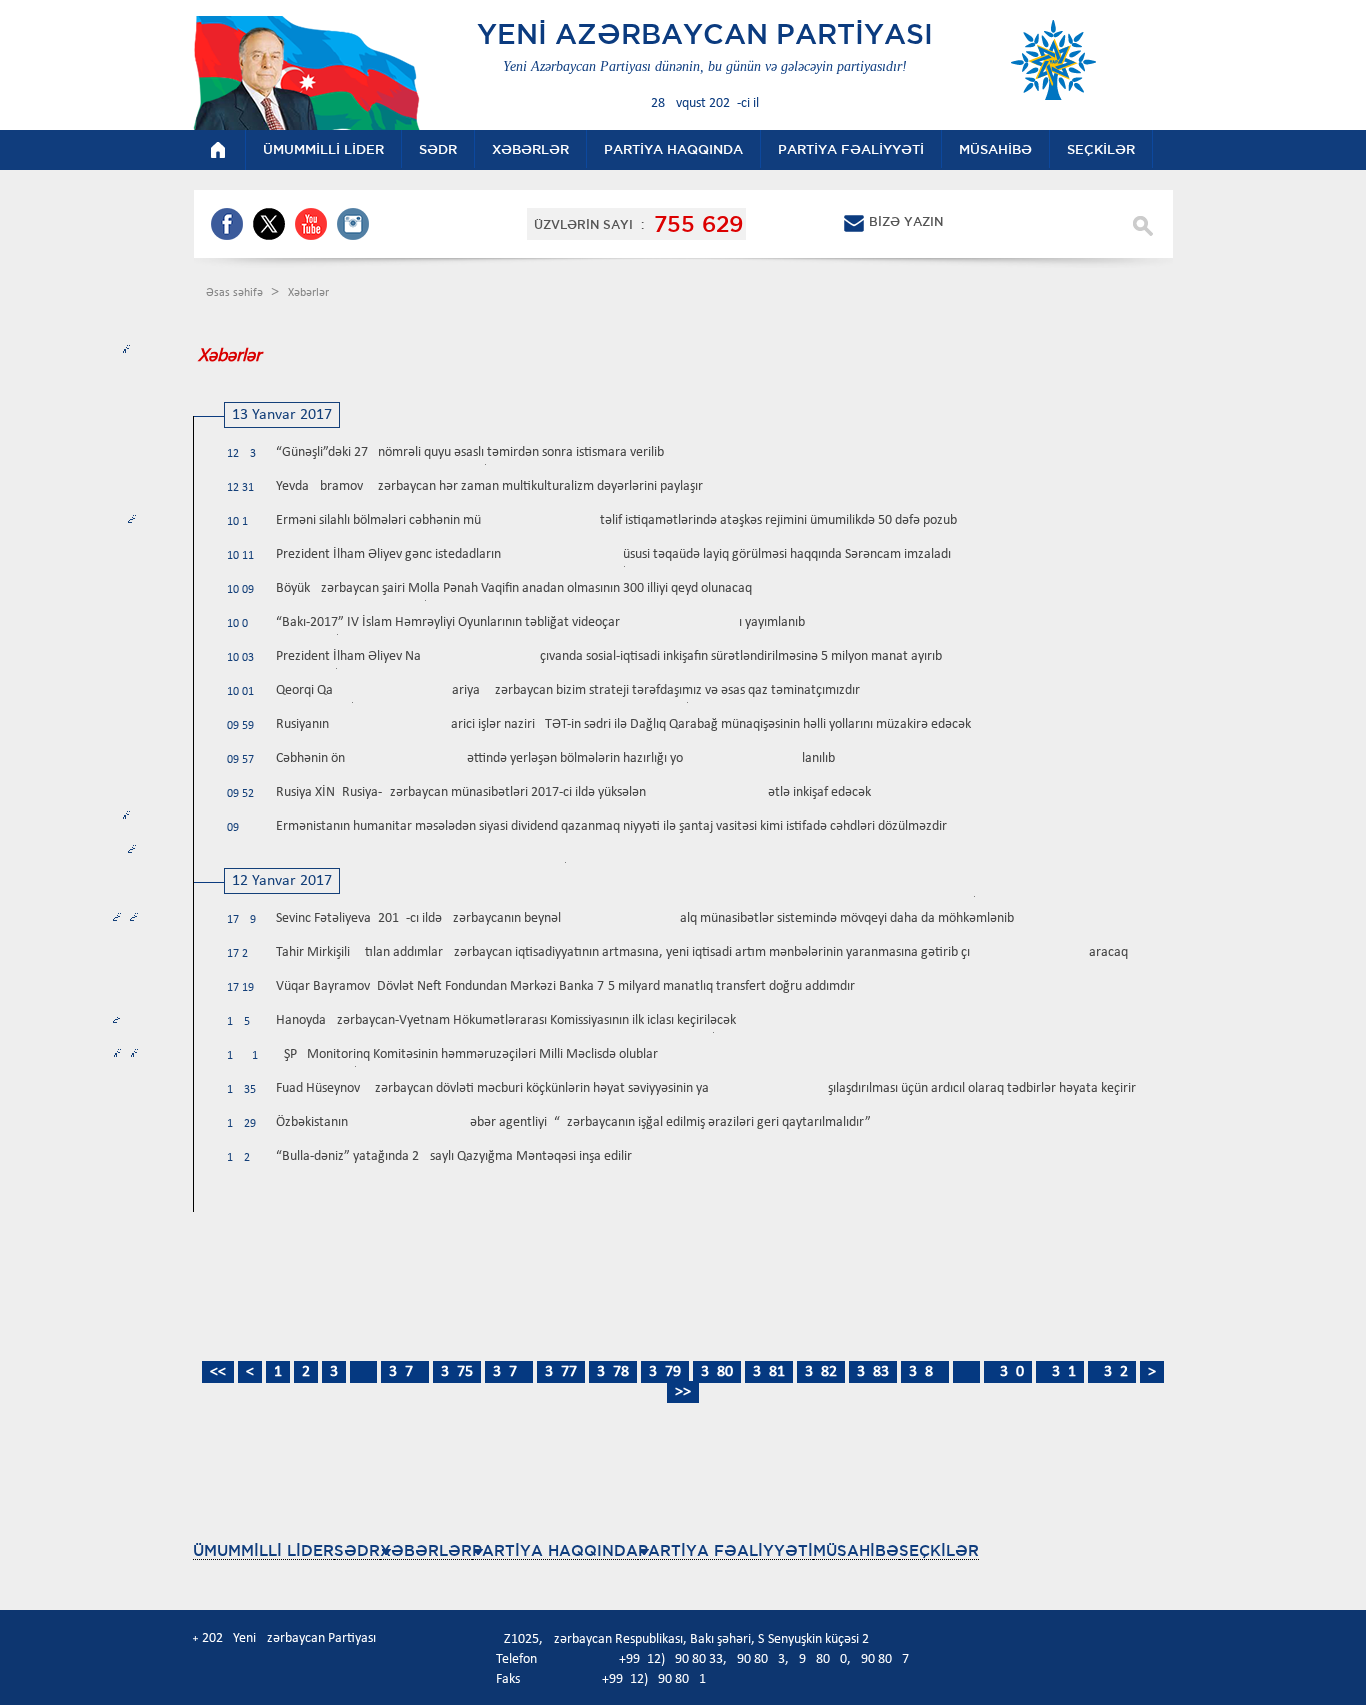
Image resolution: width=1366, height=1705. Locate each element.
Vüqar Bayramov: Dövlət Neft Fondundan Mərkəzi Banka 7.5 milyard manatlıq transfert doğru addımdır (565, 986)
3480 (717, 1372)
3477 (561, 1372)
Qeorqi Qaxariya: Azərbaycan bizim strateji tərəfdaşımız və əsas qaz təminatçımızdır (568, 690)
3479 (665, 1372)
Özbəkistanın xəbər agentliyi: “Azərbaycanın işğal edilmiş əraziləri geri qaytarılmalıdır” (573, 1122)
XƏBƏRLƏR (426, 1550)
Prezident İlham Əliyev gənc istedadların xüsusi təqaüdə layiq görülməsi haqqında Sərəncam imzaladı (613, 554)
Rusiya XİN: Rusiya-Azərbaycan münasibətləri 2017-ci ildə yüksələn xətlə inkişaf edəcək (573, 792)
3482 (821, 1372)
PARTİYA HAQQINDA (555, 1550)
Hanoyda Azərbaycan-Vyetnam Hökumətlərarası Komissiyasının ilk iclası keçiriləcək (506, 1020)
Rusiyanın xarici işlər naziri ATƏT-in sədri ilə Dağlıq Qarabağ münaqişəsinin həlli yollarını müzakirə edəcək (623, 724)
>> (683, 1392)
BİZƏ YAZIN (906, 221)
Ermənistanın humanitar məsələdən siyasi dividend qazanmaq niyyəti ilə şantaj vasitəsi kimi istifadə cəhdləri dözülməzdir (611, 826)
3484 (925, 1372)
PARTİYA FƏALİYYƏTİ (725, 1550)
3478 (613, 1372)
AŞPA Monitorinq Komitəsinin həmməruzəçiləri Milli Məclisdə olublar (467, 1054)
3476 (509, 1372)
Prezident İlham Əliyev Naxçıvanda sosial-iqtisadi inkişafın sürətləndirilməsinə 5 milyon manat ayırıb (609, 656)
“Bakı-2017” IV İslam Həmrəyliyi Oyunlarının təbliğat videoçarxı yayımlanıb (540, 622)
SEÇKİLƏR (939, 1550)
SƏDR (357, 1550)
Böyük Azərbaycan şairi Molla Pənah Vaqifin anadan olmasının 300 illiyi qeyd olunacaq (514, 588)
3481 (769, 1372)
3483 (873, 1372)
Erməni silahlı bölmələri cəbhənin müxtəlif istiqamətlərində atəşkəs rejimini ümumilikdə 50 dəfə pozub (616, 520)
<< (218, 1372)
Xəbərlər (308, 293)
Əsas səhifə (236, 293)
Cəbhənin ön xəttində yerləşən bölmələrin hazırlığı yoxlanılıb (555, 758)
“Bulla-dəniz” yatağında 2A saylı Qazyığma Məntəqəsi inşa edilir (454, 1156)
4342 (1112, 1372)
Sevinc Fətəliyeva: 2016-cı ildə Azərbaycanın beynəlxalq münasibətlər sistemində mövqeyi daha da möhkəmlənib (645, 918)
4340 (1008, 1372)
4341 (1060, 1372)
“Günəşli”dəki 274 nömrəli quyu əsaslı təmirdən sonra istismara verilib (470, 452)
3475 (457, 1372)
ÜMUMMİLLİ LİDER (263, 1550)
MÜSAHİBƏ (856, 1550)
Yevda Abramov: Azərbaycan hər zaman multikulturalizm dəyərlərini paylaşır (489, 486)
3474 (405, 1372)
